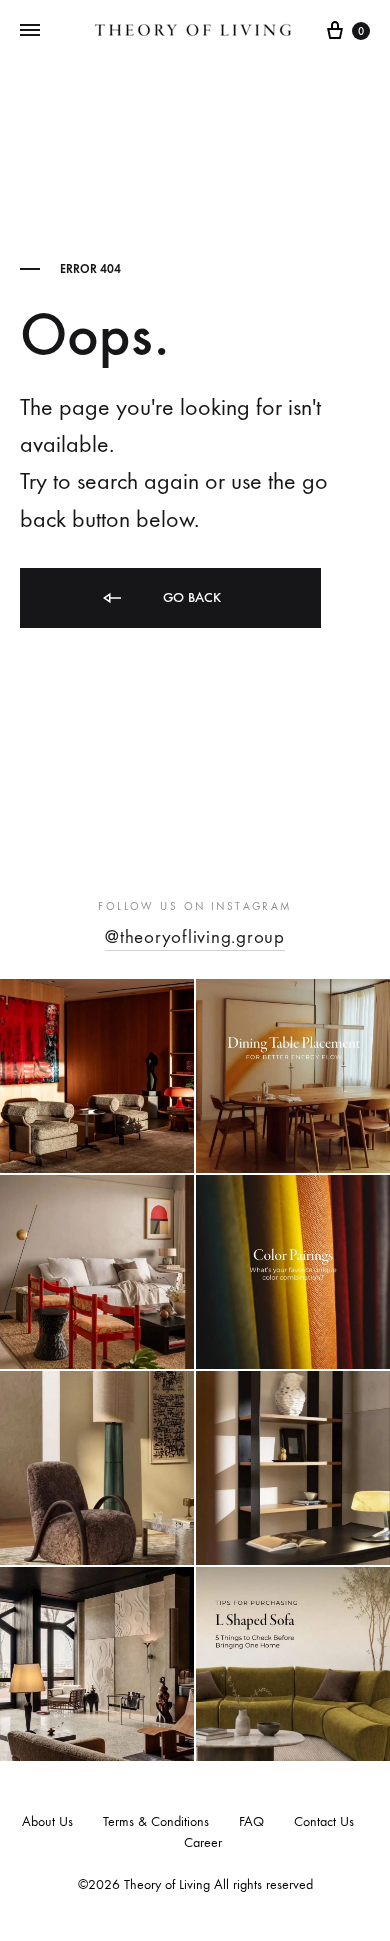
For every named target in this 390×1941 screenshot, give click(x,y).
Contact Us (324, 1821)
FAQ (251, 1821)
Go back (190, 597)
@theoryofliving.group (195, 937)
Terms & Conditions (156, 1821)
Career (203, 1842)
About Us (47, 1821)
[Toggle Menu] (30, 31)
